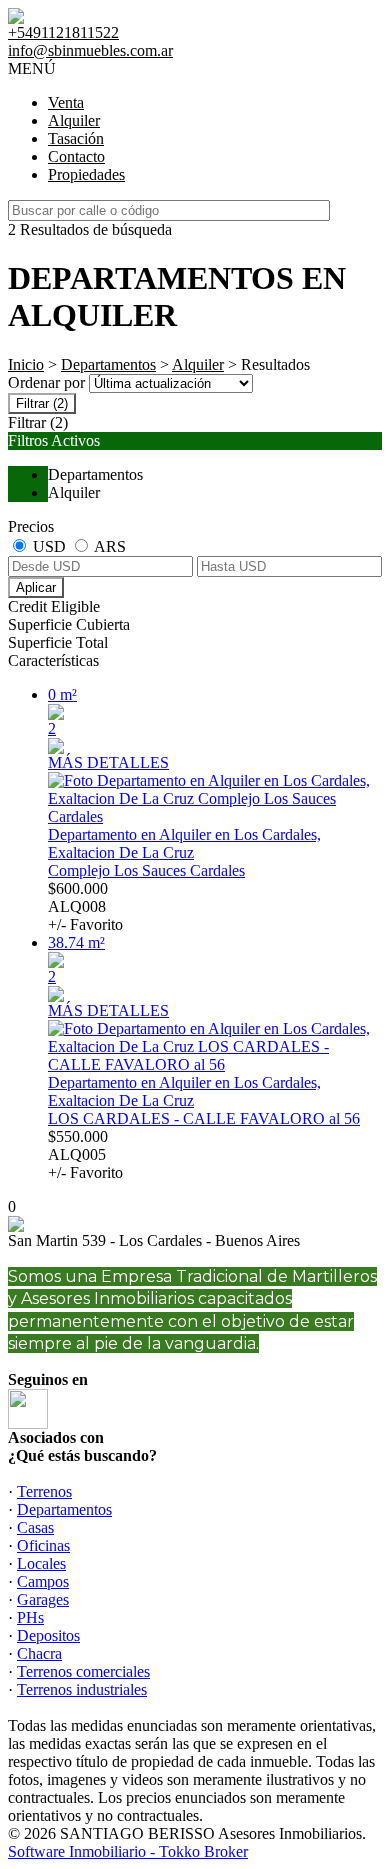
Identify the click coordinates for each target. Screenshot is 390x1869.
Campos (43, 1581)
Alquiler (74, 120)
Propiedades (86, 174)
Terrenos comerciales (83, 1671)
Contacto (76, 156)
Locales (41, 1563)
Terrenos (44, 1491)
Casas (35, 1527)
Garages (43, 1599)
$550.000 (85, 1154)
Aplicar (36, 587)
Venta (66, 102)
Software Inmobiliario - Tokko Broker (128, 1851)
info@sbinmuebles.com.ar (90, 50)
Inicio (26, 364)
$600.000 (85, 906)
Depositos (48, 1635)
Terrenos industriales (82, 1689)
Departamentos (108, 364)
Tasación (76, 138)
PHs (30, 1617)
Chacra (39, 1653)
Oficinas (43, 1545)
